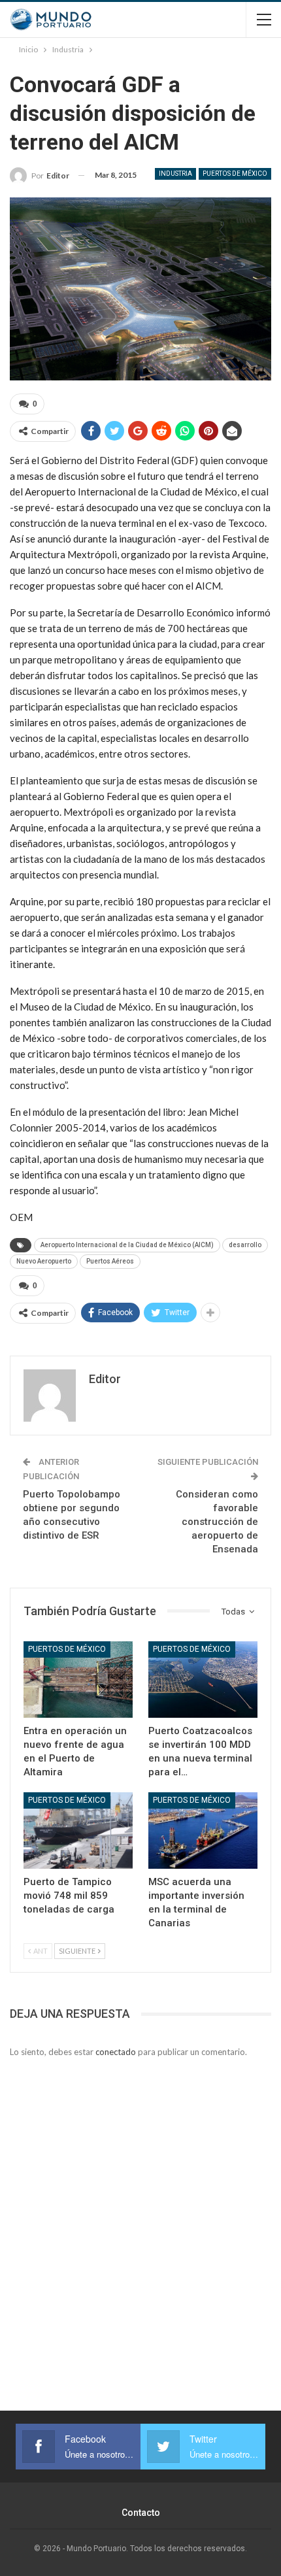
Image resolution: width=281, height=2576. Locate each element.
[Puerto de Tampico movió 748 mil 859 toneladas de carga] (78, 1831)
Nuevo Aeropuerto (44, 1261)
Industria (175, 174)
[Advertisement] (140, 2219)
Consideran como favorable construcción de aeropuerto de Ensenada (217, 1522)
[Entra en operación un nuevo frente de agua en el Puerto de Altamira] (78, 1680)
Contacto (141, 2513)
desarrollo (245, 1245)
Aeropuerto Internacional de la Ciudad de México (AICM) (127, 1245)
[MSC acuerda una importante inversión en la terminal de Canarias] (203, 1831)
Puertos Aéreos (110, 1261)
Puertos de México (235, 174)
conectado (116, 2052)
